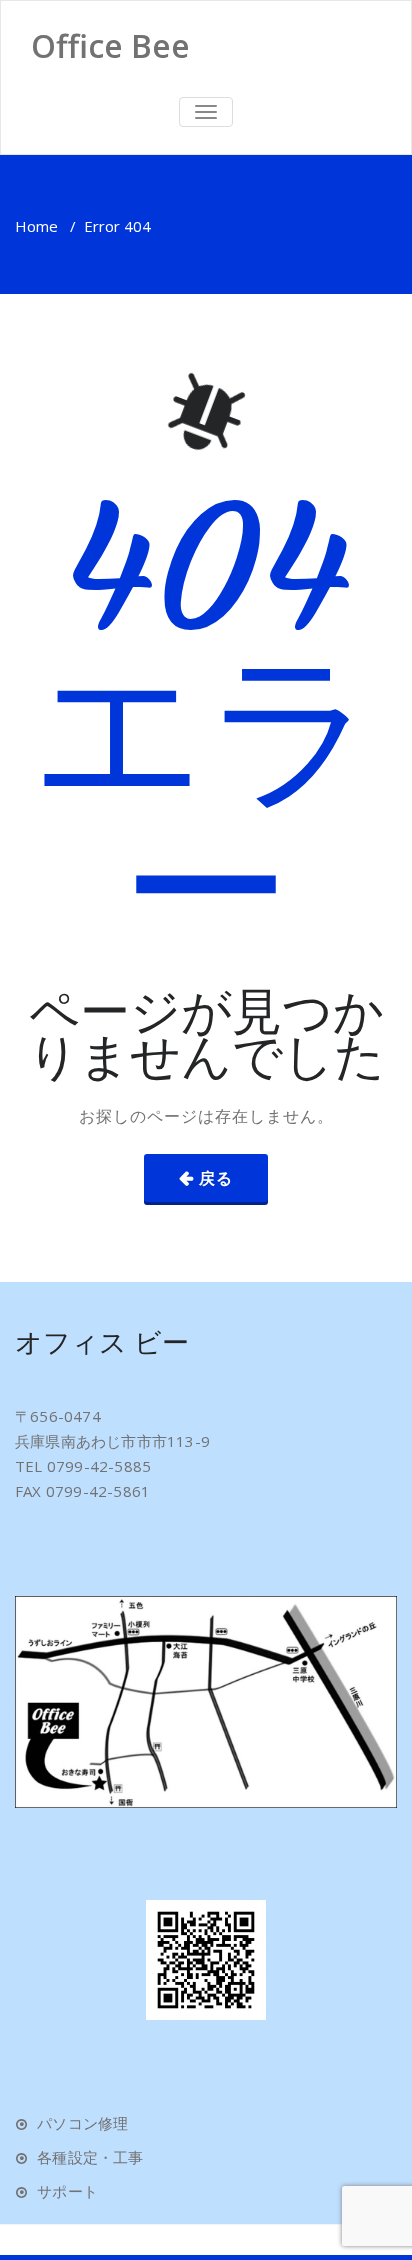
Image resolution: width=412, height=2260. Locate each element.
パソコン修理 (82, 2123)
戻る (216, 1178)
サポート (67, 2191)
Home (36, 226)
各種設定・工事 (90, 2157)
